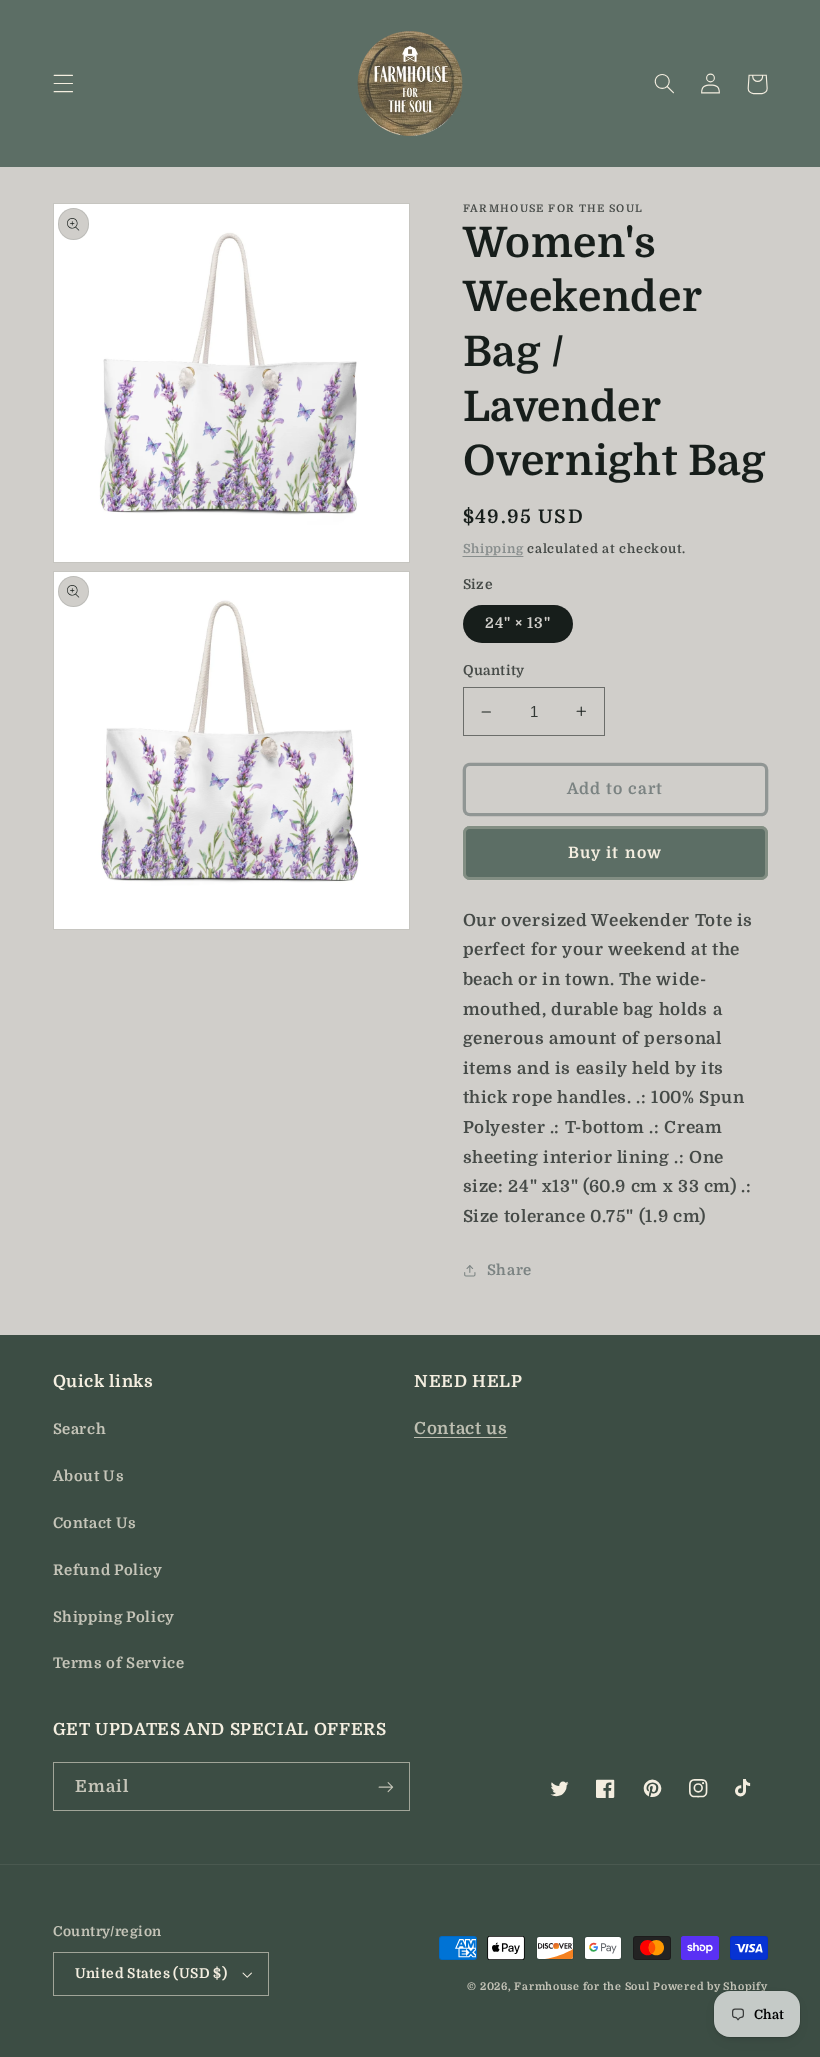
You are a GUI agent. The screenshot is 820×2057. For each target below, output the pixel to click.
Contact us (460, 1428)
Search (80, 1429)
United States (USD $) (151, 1973)
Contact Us (95, 1523)
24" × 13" (518, 623)
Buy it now (615, 853)
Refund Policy (108, 1570)
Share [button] (509, 1270)
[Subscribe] (386, 1786)
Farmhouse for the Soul (581, 1987)
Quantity (494, 670)
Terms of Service (119, 1663)
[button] (63, 84)
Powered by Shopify (710, 1987)
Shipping (493, 549)
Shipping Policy (114, 1617)
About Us (89, 1476)
